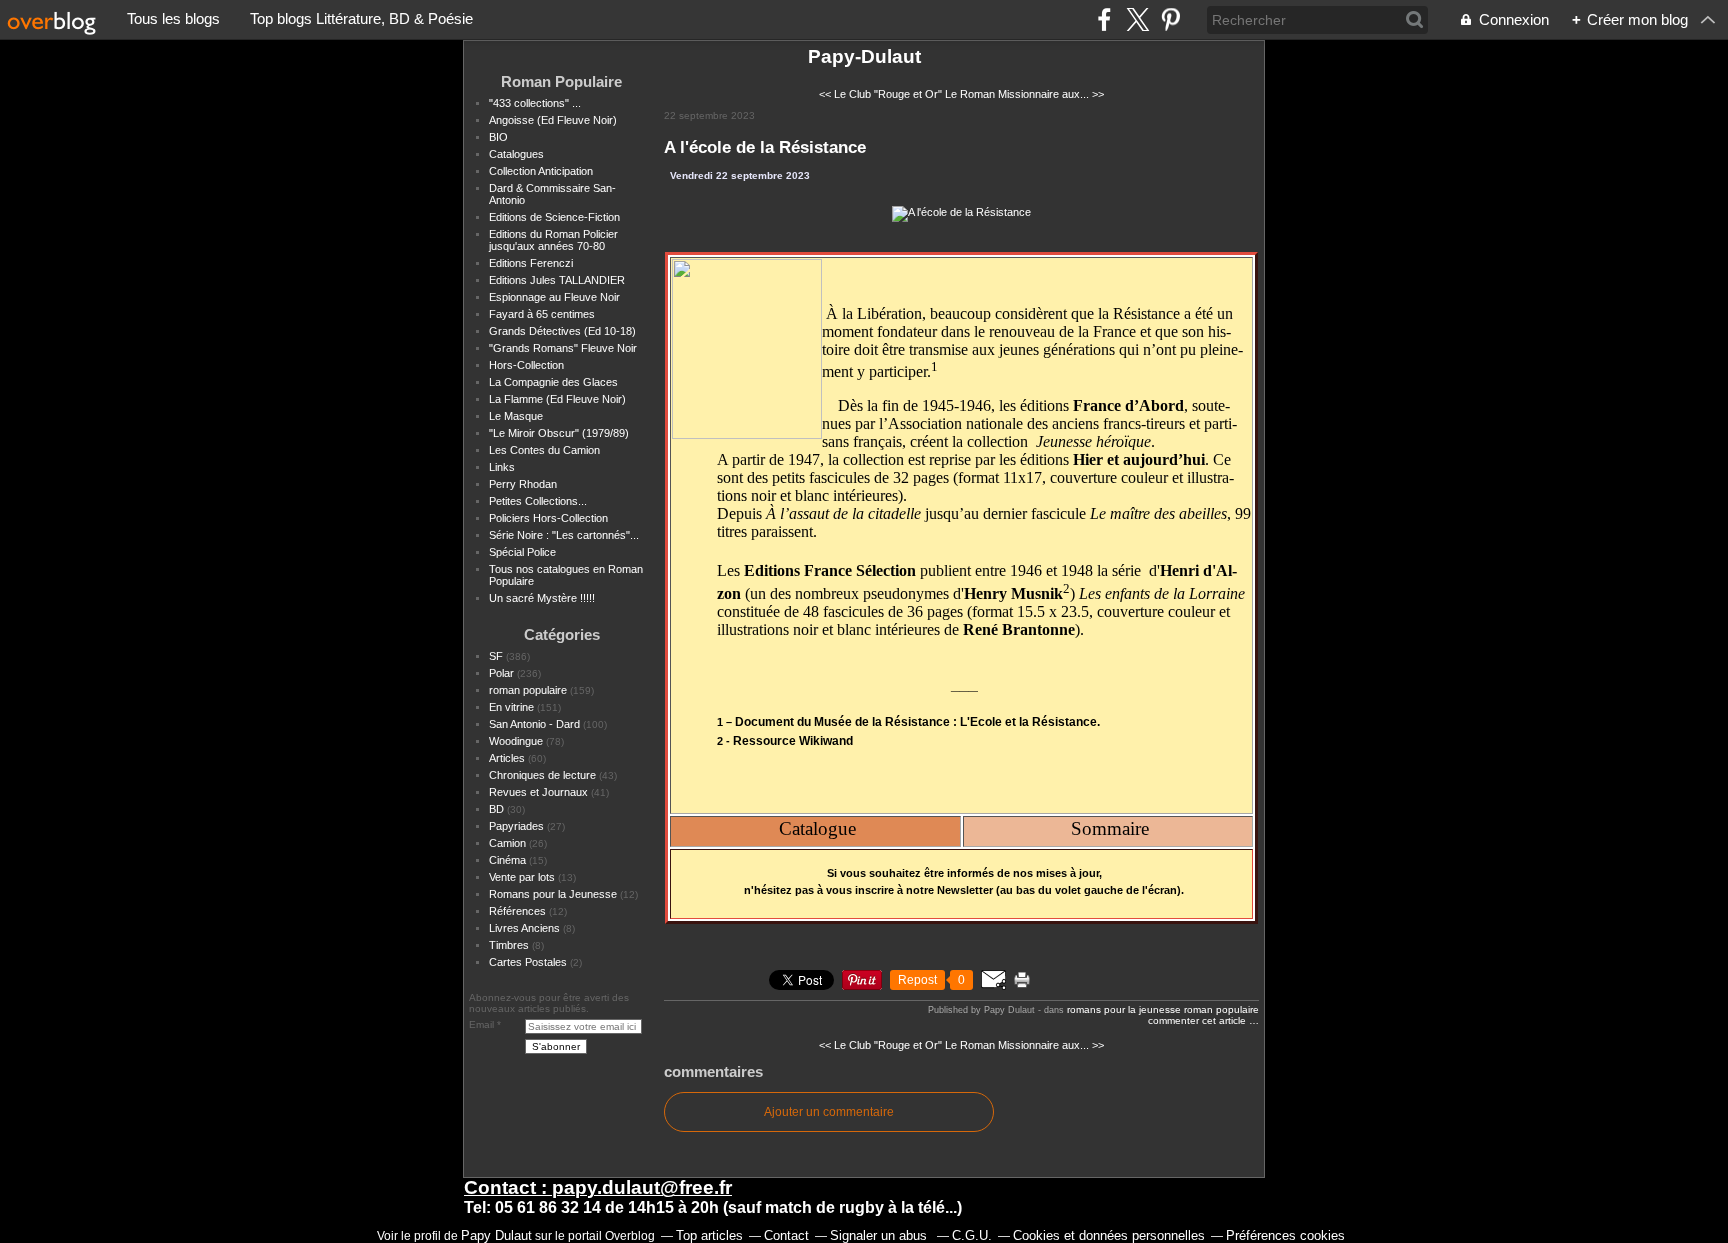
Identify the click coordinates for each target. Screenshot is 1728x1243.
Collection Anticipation (541, 171)
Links (502, 467)
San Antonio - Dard (534, 724)
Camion (507, 843)
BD (496, 809)
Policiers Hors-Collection (548, 518)
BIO (498, 137)
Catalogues (516, 154)
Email (481, 1024)
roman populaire (528, 690)
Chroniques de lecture (542, 775)
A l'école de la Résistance (765, 147)
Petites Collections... (538, 501)
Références (517, 911)
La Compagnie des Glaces (553, 382)
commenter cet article (1198, 1020)
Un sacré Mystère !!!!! (542, 598)
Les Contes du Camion (544, 450)
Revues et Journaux (538, 792)
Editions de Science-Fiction (554, 217)
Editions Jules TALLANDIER (557, 280)
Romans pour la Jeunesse (553, 894)
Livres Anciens (524, 928)
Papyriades (516, 826)
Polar (501, 673)
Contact (786, 1235)
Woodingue (516, 741)
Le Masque (516, 416)
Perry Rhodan (523, 484)
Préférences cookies (1285, 1235)
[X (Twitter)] (1137, 19)
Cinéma (507, 860)
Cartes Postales (528, 962)
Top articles (709, 1235)
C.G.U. (972, 1235)
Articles (507, 758)
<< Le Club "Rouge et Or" (880, 94)
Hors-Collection (526, 365)
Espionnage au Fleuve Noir (554, 297)
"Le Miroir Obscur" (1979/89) (559, 433)
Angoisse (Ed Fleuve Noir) (553, 120)
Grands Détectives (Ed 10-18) (562, 331)
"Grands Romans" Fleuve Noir (563, 348)
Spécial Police (522, 552)
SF (496, 656)
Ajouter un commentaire (829, 1112)
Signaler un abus (880, 1235)
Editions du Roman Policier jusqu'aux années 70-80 (553, 240)
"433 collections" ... (535, 103)
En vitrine (511, 707)
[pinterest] (1170, 19)
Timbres (509, 945)
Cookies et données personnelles (1109, 1235)
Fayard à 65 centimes (542, 314)
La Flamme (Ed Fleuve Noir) (557, 399)
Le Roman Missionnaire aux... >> (1024, 94)
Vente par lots (522, 877)
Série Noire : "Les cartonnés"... (564, 535)
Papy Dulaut (496, 1235)
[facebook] (1104, 19)
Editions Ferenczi (531, 263)
